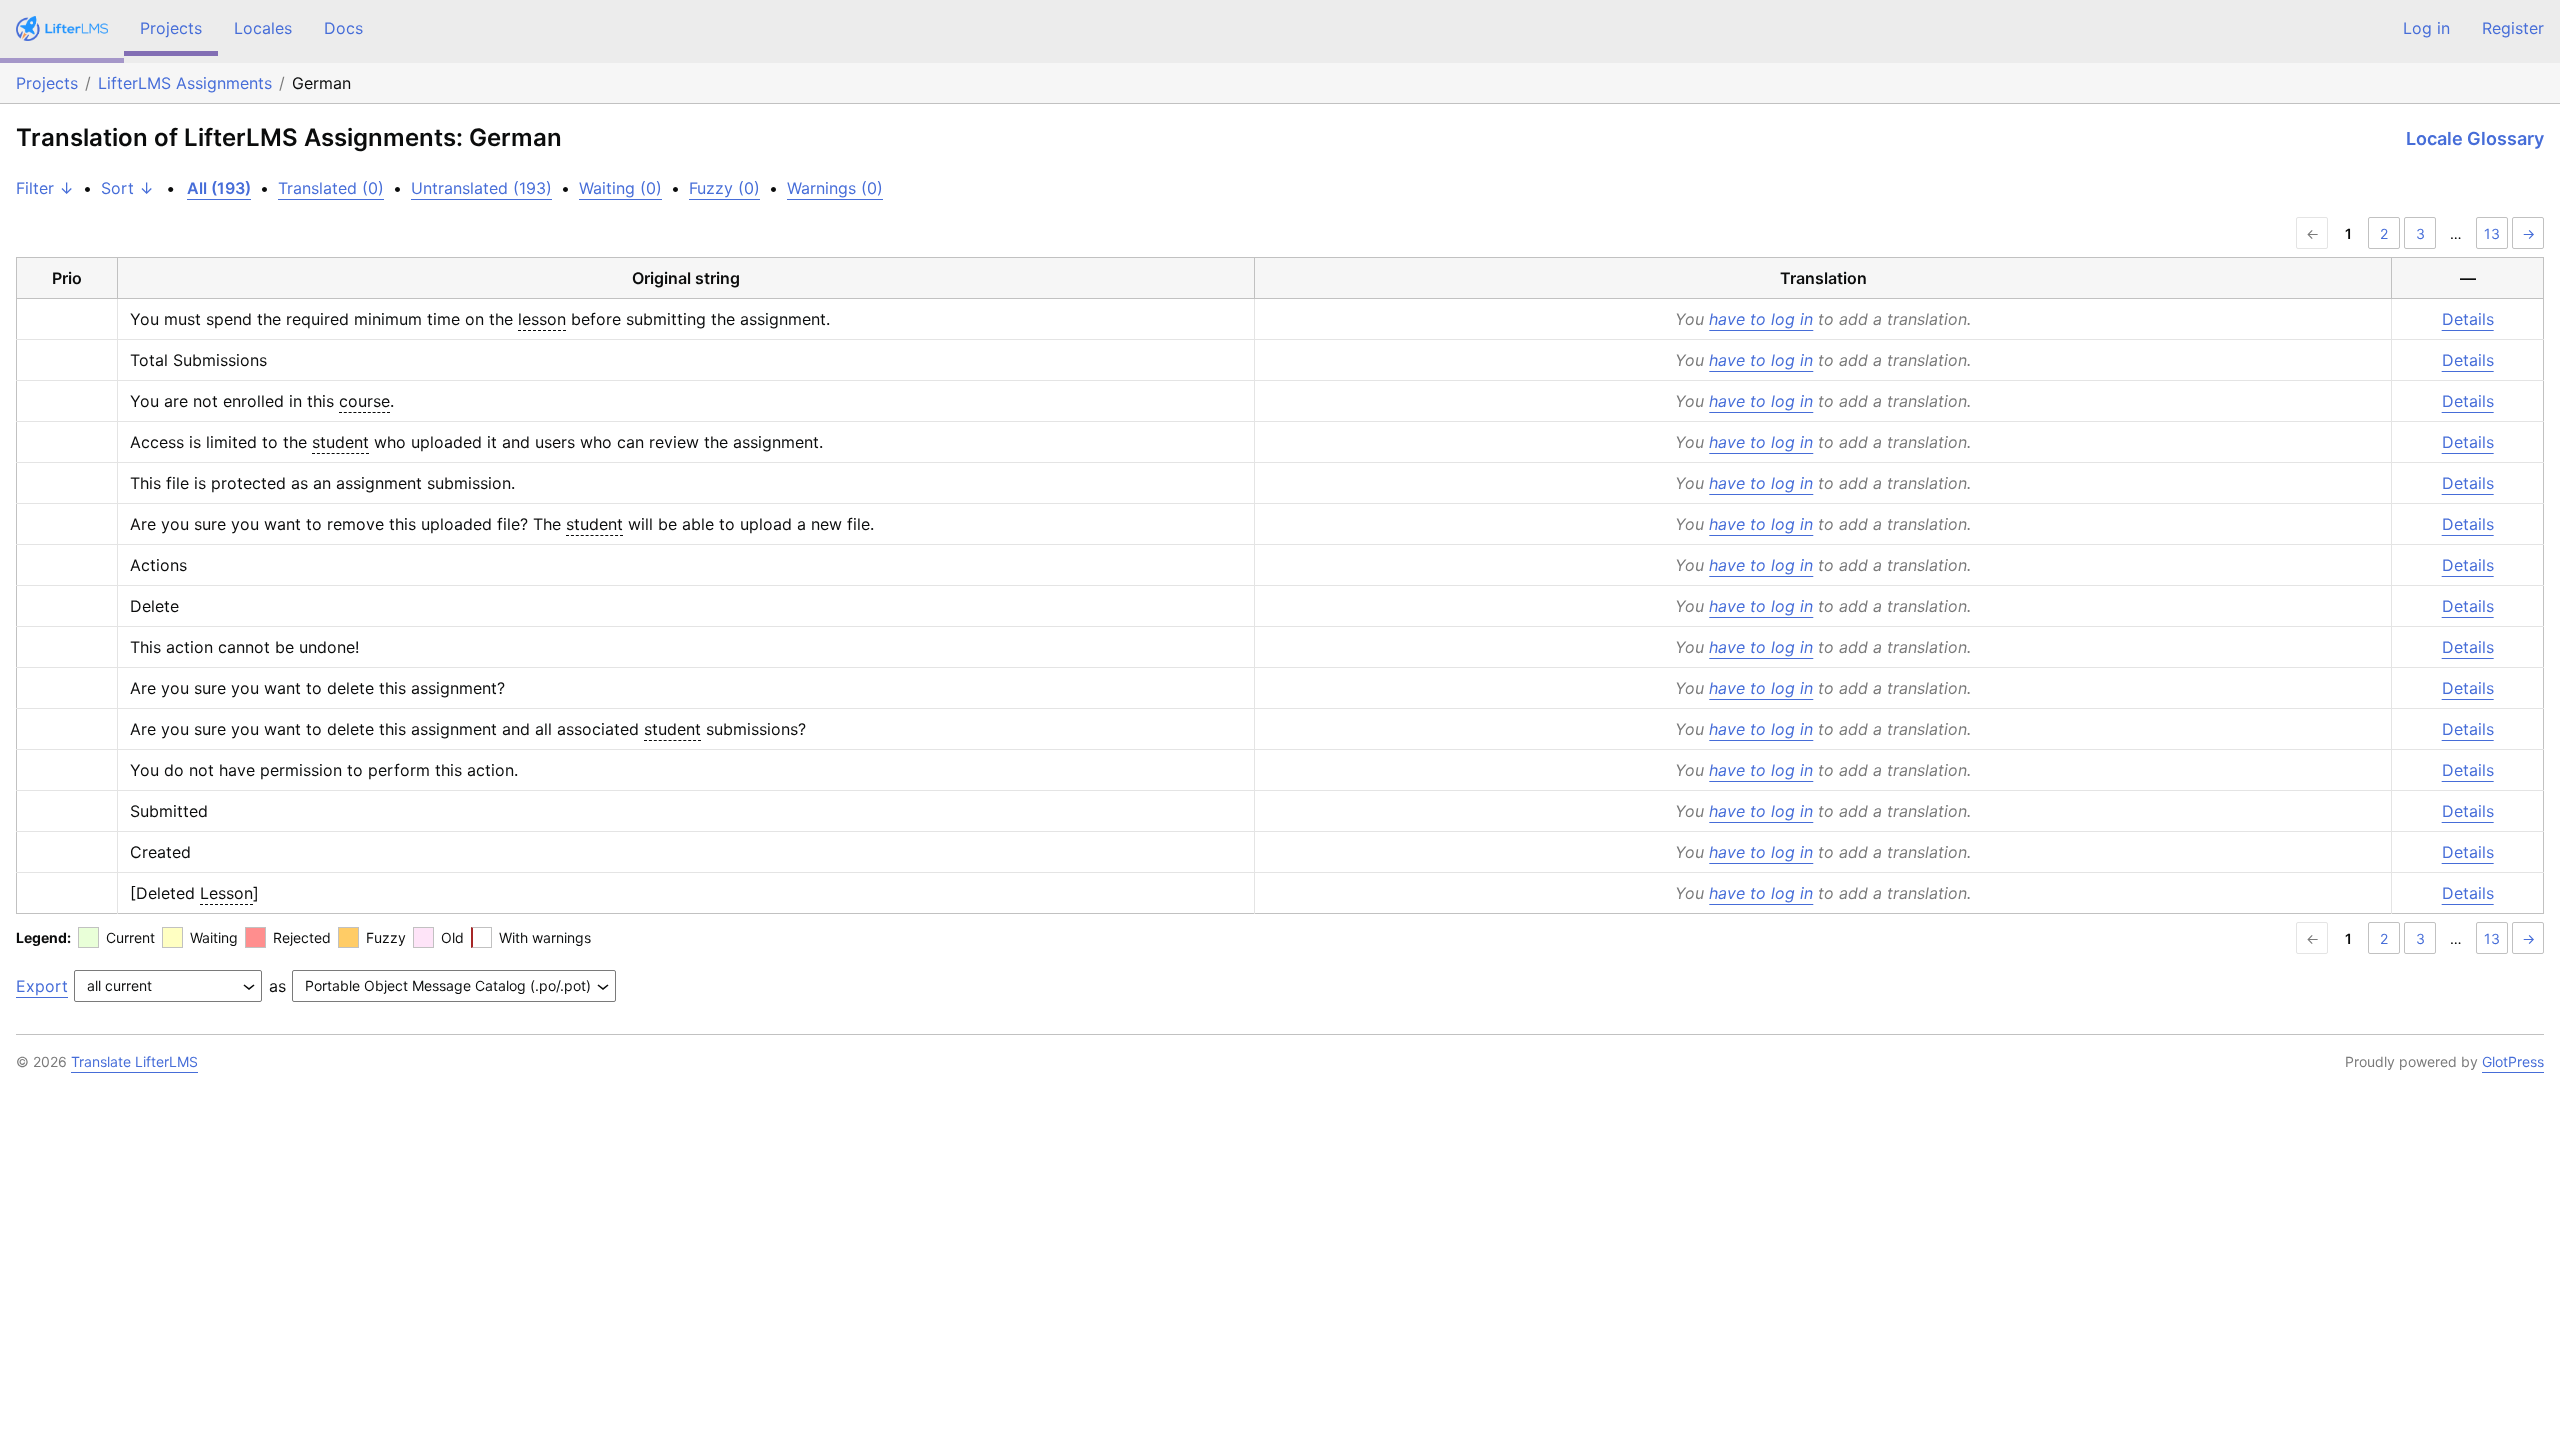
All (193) (219, 188)
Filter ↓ (45, 188)
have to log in (1761, 319)
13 (2492, 233)
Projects (171, 28)
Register (2513, 28)
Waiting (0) (620, 188)
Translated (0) (331, 188)
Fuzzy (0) (724, 188)
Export (42, 986)
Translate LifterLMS (134, 1061)
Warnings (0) (835, 188)
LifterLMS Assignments (185, 83)
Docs (343, 28)
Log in (2426, 28)
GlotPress (2513, 1061)
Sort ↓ (127, 188)
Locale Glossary (2475, 138)
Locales (263, 28)
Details (2468, 319)
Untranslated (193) (481, 188)
